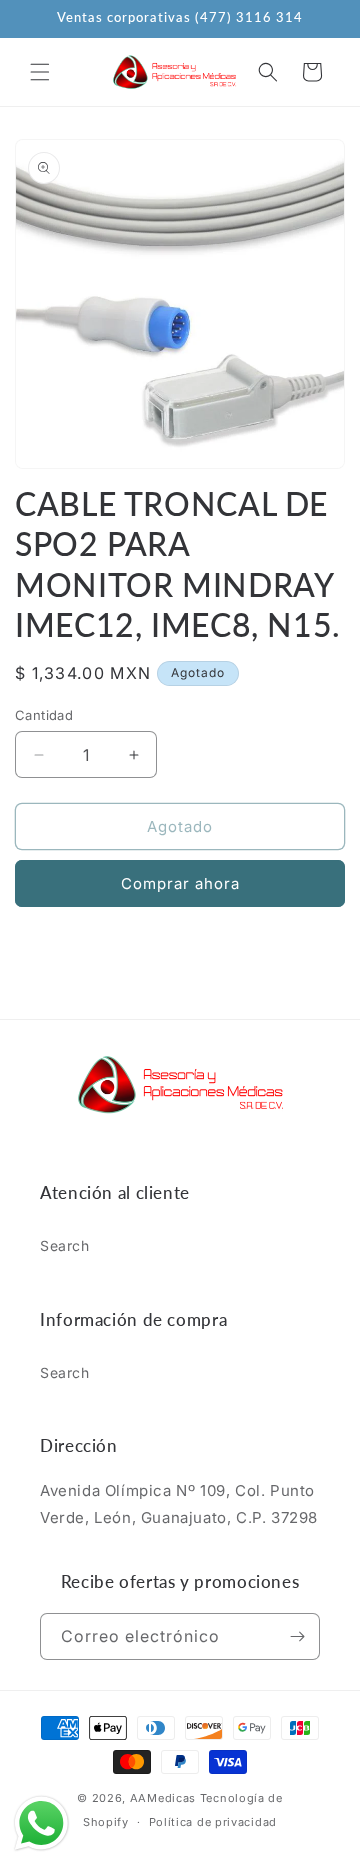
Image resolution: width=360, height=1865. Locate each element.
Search (65, 1245)
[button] (40, 72)
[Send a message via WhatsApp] (41, 1823)
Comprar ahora (180, 883)
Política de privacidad (213, 1822)
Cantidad (44, 715)
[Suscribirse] (297, 1636)
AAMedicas (163, 1798)
